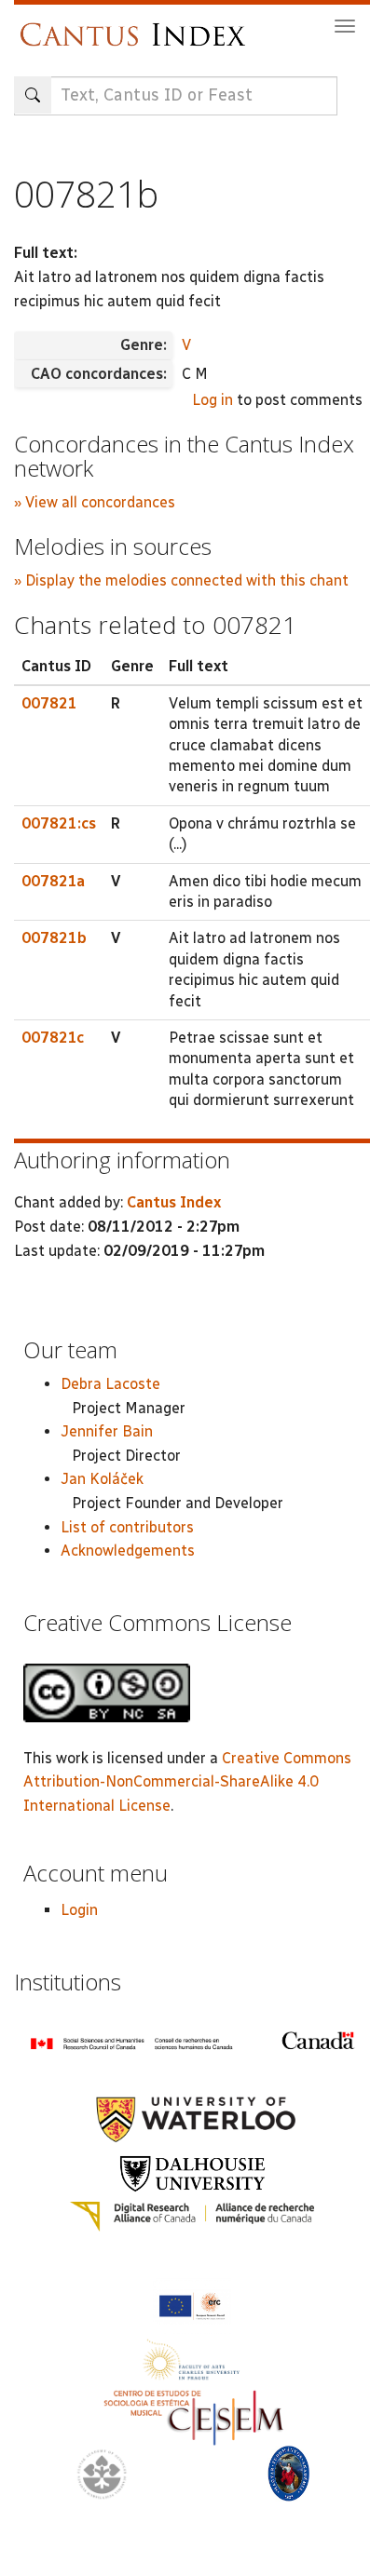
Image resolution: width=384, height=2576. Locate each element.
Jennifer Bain (107, 1431)
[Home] (137, 26)
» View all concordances (95, 502)
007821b (54, 938)
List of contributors (127, 1527)
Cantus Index (174, 1202)
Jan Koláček (102, 1479)
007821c (53, 1038)
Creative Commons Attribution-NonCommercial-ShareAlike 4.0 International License (187, 1782)
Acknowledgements (128, 1551)
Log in (213, 400)
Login (79, 1910)
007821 (49, 703)
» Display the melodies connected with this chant (181, 580)
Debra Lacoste (110, 1384)
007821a (53, 881)
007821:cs (59, 823)
